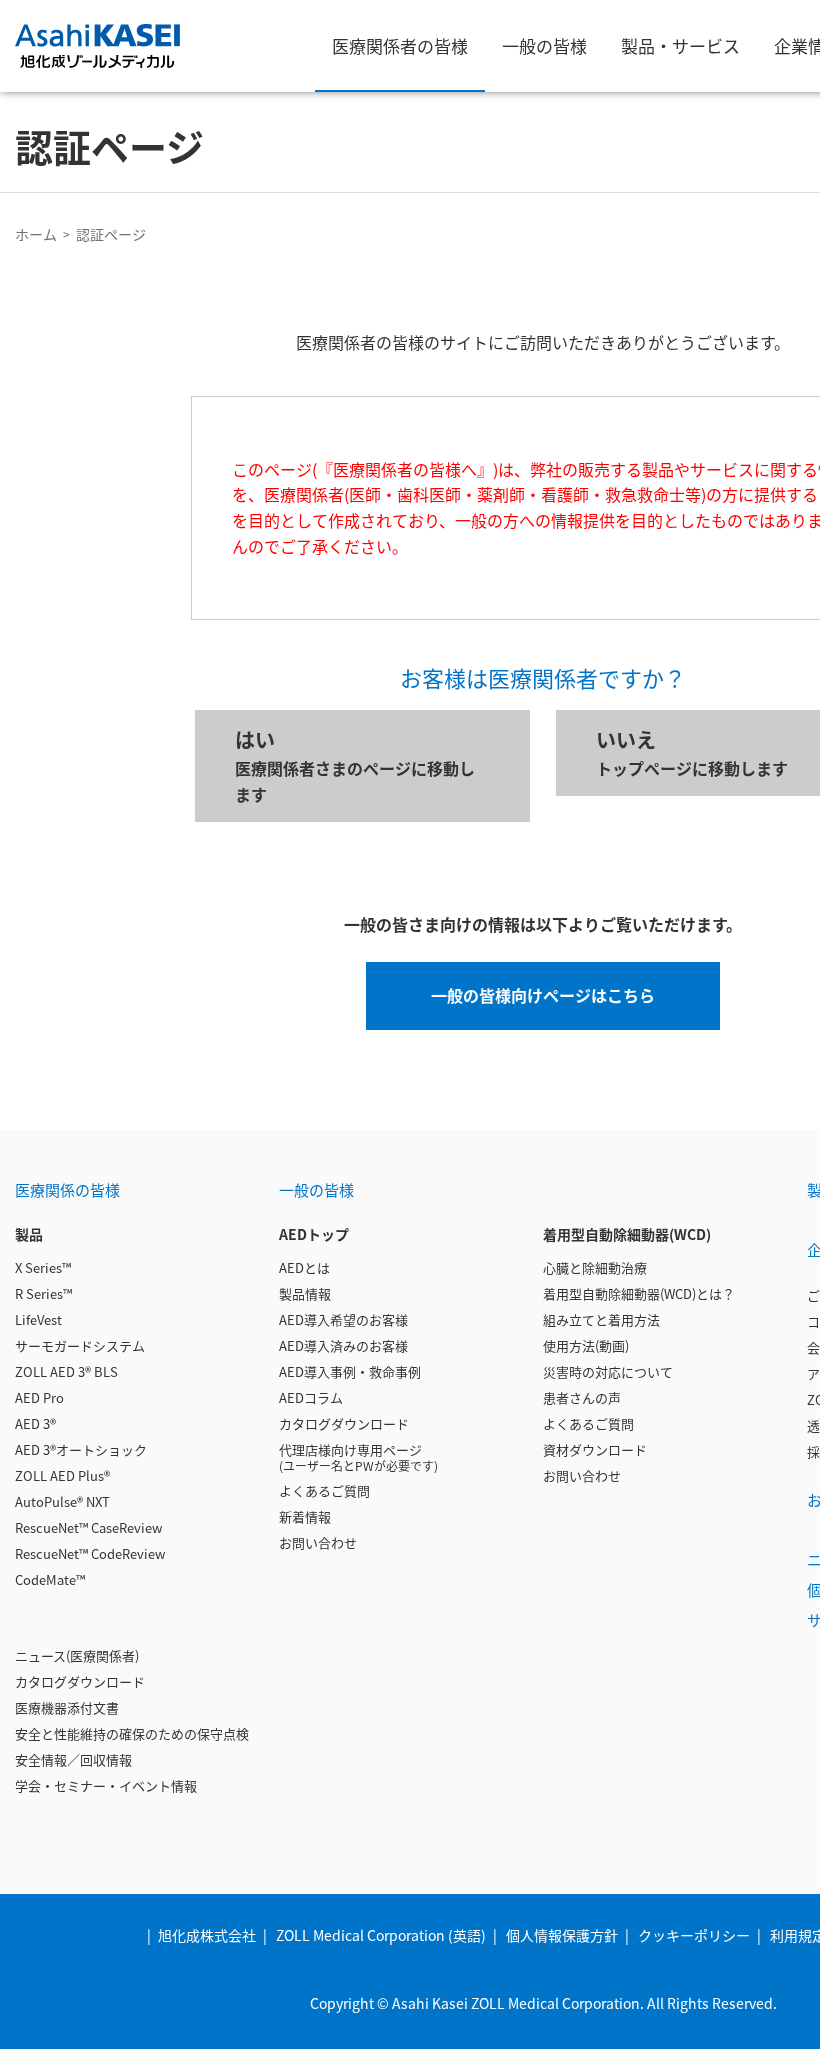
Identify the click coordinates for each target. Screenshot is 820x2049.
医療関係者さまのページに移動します (355, 765)
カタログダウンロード (80, 1681)
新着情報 (305, 1516)
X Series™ (43, 1267)
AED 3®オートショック (81, 1449)
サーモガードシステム (80, 1345)
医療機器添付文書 (67, 1707)
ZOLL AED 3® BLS (66, 1371)
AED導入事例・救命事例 (350, 1371)
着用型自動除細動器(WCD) (627, 1234)
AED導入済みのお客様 (343, 1345)
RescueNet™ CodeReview (90, 1553)
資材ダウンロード (595, 1449)
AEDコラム (311, 1397)
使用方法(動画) (586, 1345)
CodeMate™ (50, 1579)
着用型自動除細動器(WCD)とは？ (639, 1293)
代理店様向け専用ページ (358, 1457)
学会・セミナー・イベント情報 (106, 1785)
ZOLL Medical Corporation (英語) (381, 1935)
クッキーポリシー (694, 1935)
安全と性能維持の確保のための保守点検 (132, 1733)
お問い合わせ (318, 1542)
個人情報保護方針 (562, 1935)
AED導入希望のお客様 (343, 1319)
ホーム (36, 234)
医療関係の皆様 (67, 1189)
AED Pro (39, 1397)
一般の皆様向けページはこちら (543, 995)
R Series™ (43, 1293)
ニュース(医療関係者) (77, 1655)
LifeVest (38, 1319)
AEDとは (304, 1267)
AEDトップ (314, 1234)
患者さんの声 (582, 1397)
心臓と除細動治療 (595, 1267)
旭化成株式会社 (207, 1935)
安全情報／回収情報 (73, 1759)
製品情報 (305, 1293)
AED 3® (35, 1423)
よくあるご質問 (324, 1490)
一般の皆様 (316, 1189)
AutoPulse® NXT (62, 1501)
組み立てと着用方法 (601, 1319)
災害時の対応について (608, 1371)
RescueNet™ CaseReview (88, 1527)
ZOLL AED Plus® (62, 1475)
